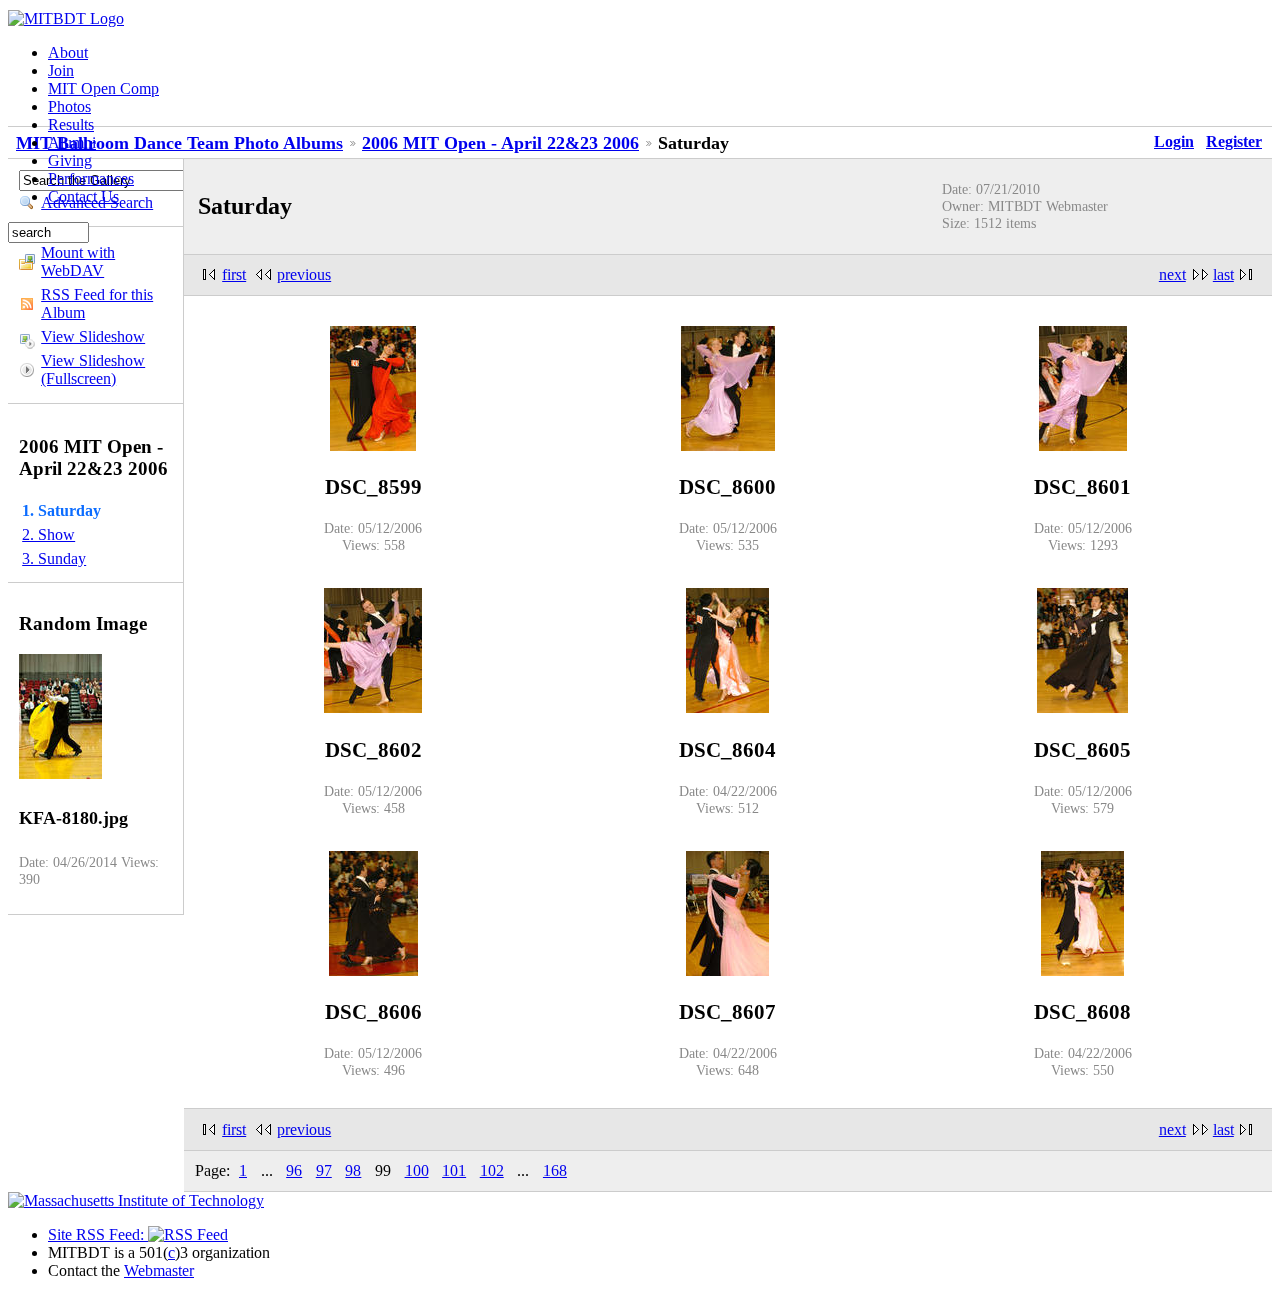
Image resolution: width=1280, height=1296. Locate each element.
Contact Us (83, 196)
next (1172, 274)
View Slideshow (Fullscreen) (93, 369)
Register (1234, 141)
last (1223, 274)
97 (324, 1170)
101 (454, 1170)
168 (555, 1170)
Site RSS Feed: (98, 1234)
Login (1174, 141)
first (234, 274)
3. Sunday (54, 558)
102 (492, 1170)
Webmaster (159, 1270)
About (68, 52)
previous (304, 274)
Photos (69, 106)
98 (353, 1170)
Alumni (72, 142)
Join (61, 70)
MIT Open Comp (103, 88)
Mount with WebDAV (78, 261)
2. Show (48, 534)
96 (294, 1170)
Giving (70, 160)
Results (71, 124)
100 (417, 1170)
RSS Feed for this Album (97, 303)
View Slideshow (93, 336)
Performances (91, 178)
